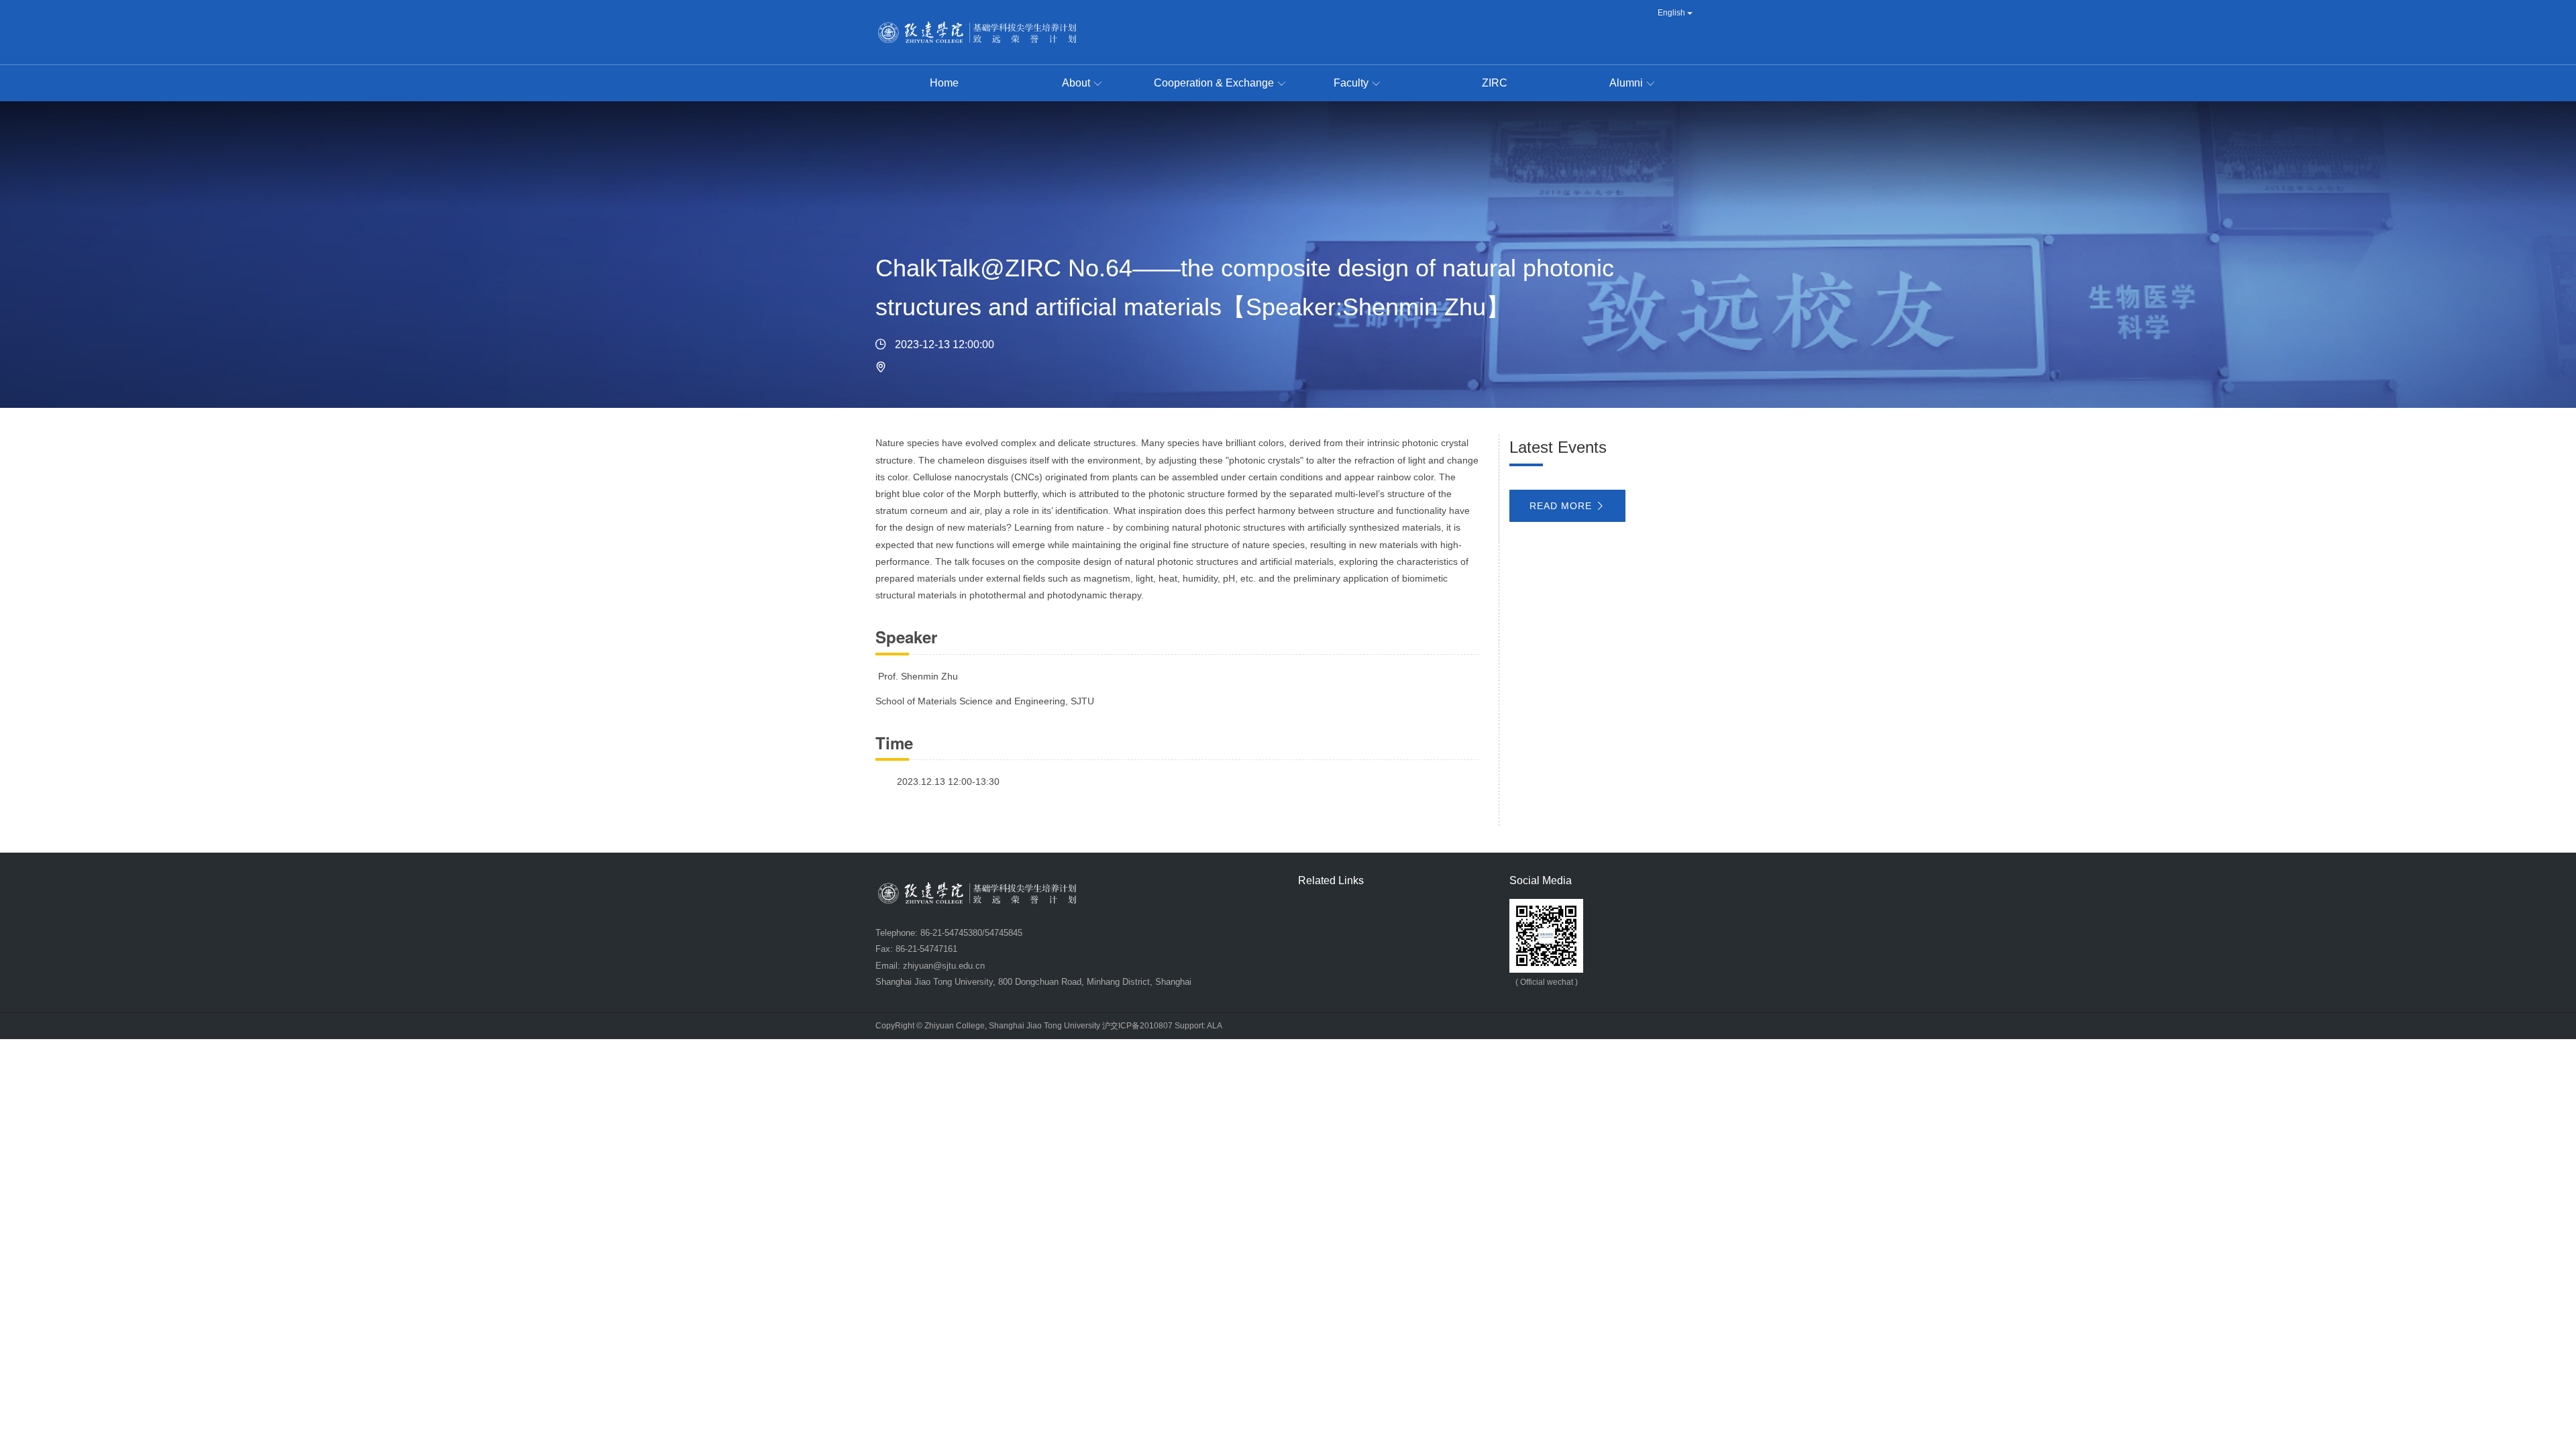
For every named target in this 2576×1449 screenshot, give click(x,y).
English (1672, 13)
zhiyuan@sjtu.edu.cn (944, 966)
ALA (1215, 1026)
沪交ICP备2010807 (1137, 1026)
